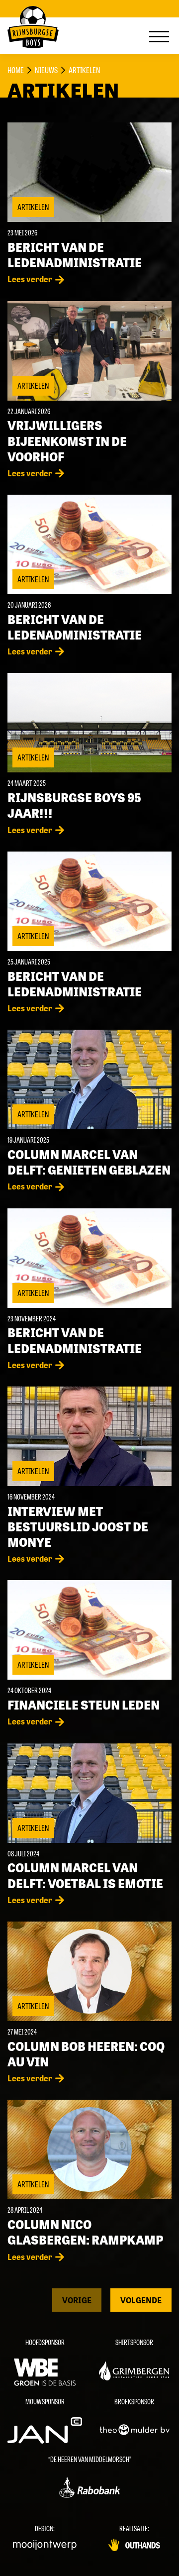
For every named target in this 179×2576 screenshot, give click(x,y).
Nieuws (46, 70)
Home (16, 70)
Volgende (141, 2300)
